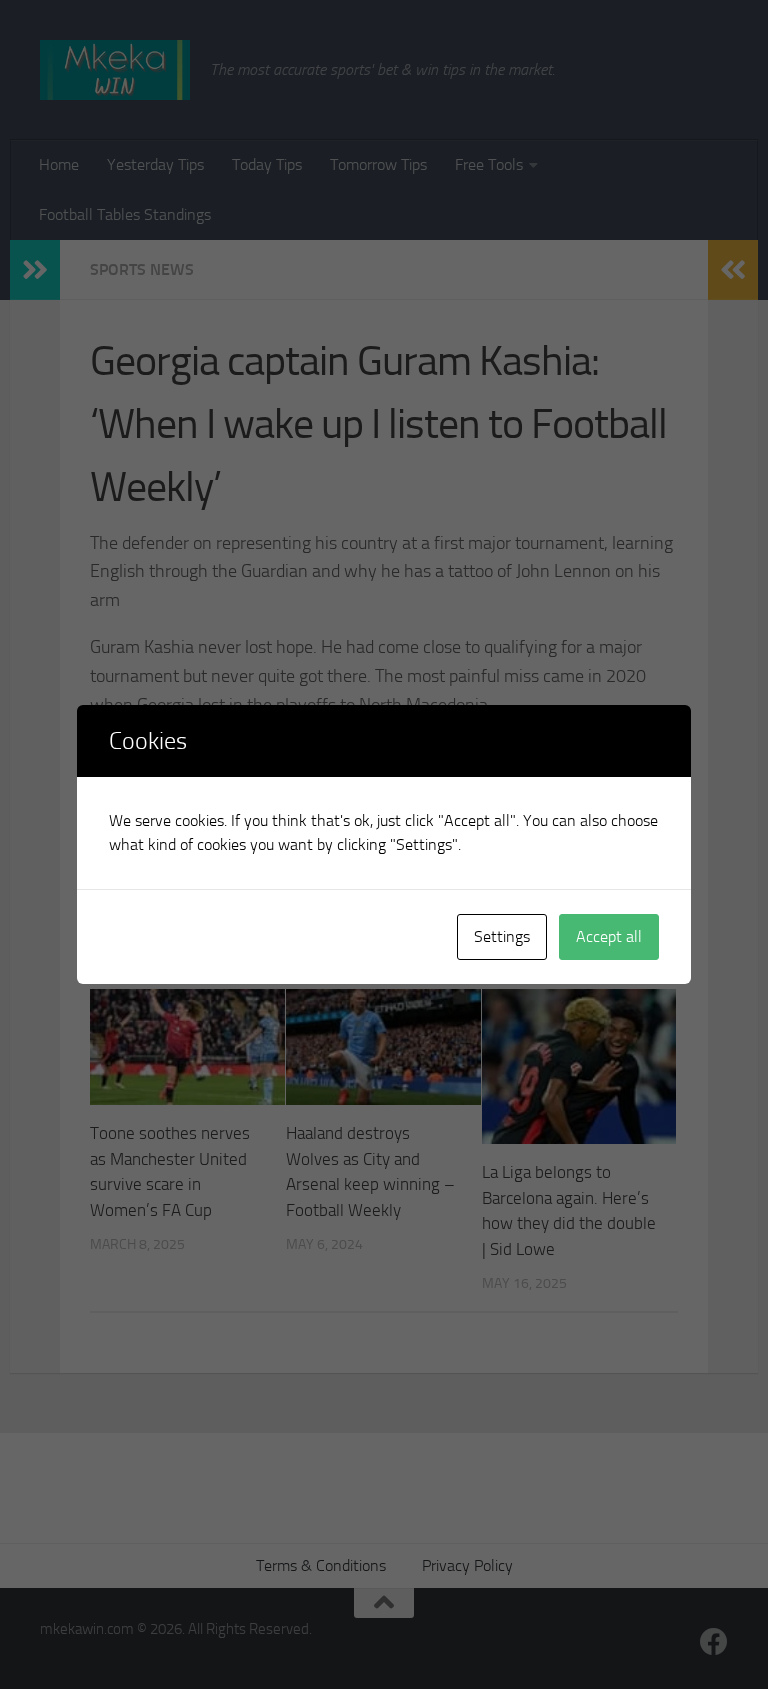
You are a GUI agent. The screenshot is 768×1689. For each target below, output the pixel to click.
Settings (502, 936)
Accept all (609, 936)
